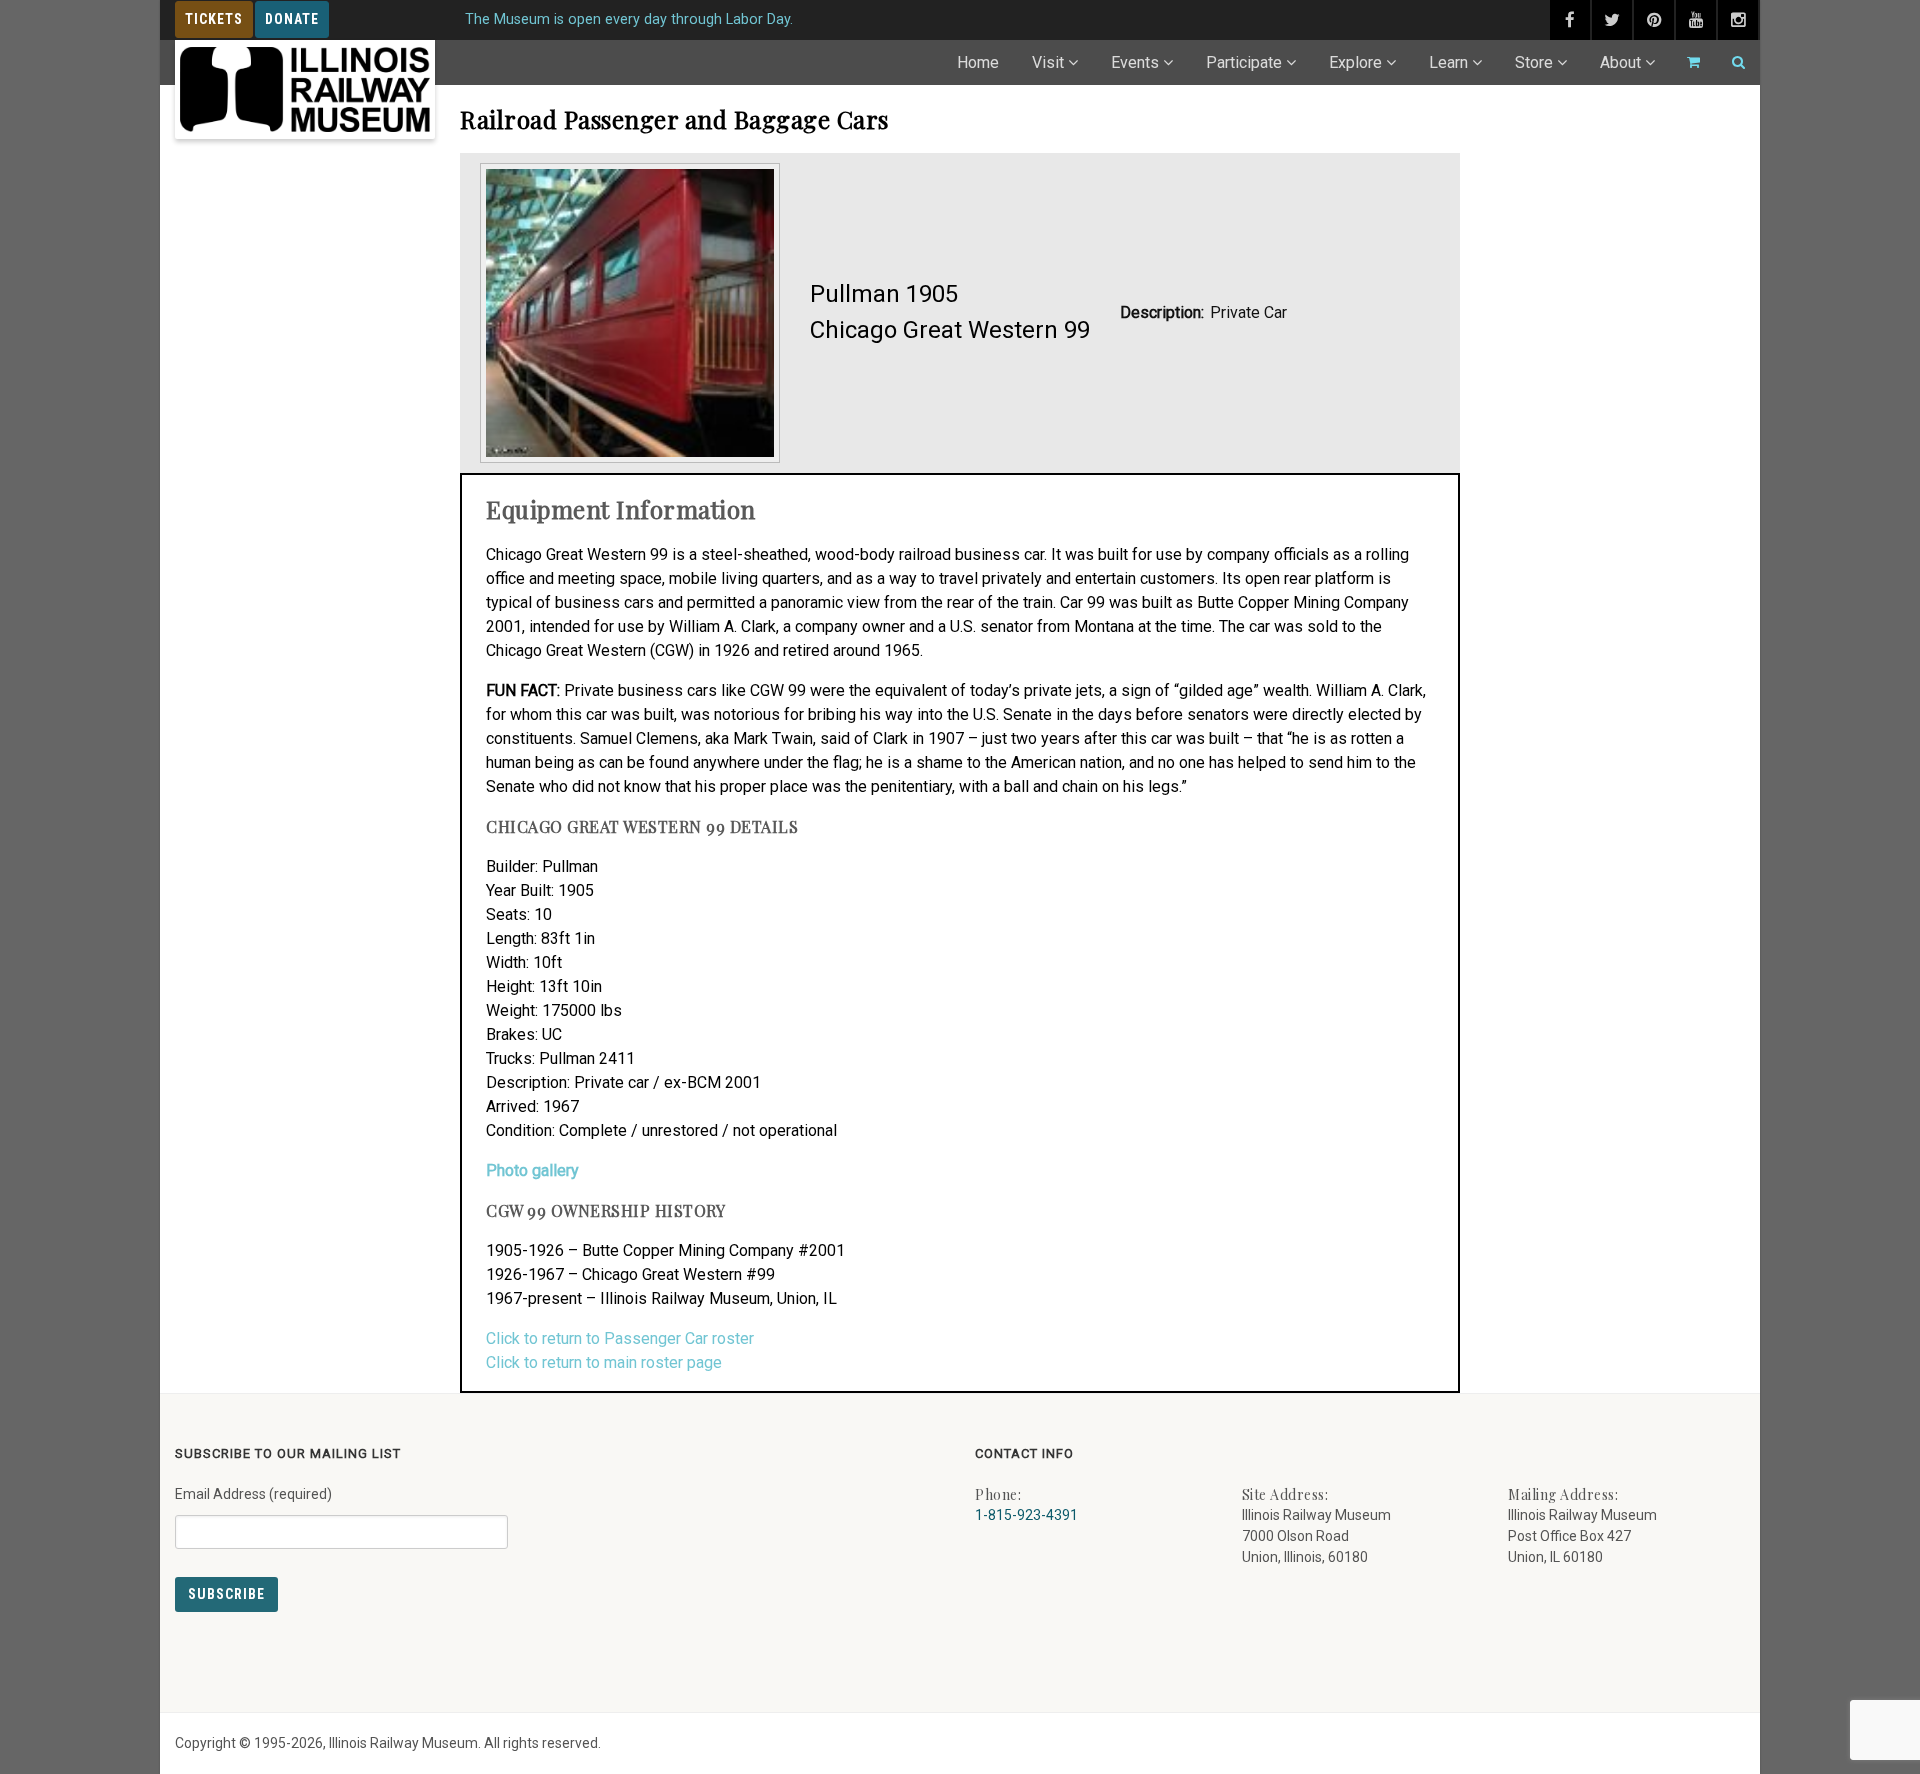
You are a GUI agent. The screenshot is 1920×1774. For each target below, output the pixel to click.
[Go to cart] (1685, 62)
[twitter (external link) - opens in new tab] (1612, 20)
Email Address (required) (253, 1494)
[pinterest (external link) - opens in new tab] (1654, 20)
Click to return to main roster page (604, 1362)
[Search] (1730, 62)
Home (978, 62)
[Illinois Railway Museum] (305, 89)
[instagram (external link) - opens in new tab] (1738, 20)
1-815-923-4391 (1026, 1515)
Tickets (214, 19)
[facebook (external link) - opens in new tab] (1570, 20)
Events (1135, 62)
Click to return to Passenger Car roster (620, 1338)
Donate (292, 19)
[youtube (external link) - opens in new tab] (1696, 20)
